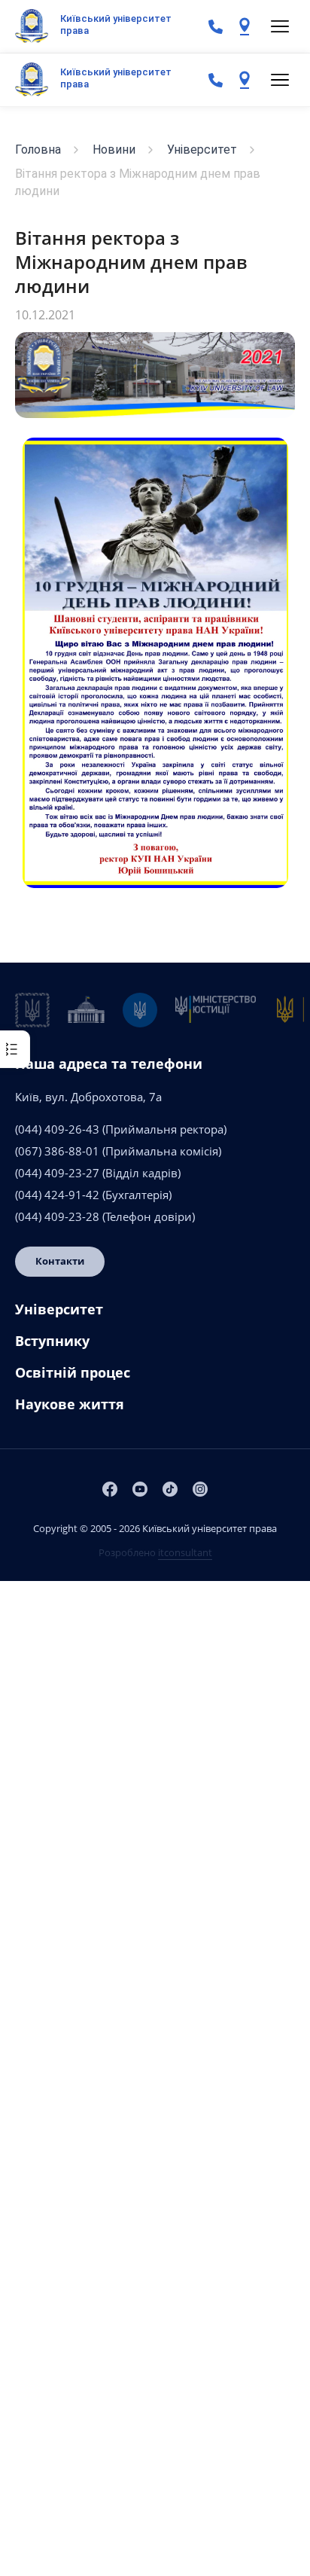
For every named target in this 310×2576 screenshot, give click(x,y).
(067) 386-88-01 (57, 1151)
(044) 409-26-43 (57, 1129)
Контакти (60, 1261)
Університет (202, 150)
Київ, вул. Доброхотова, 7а (88, 1097)
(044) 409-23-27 (57, 1173)
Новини (114, 150)
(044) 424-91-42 (57, 1195)
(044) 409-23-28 (57, 1216)
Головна (38, 150)
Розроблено (155, 1552)
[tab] (155, 1315)
